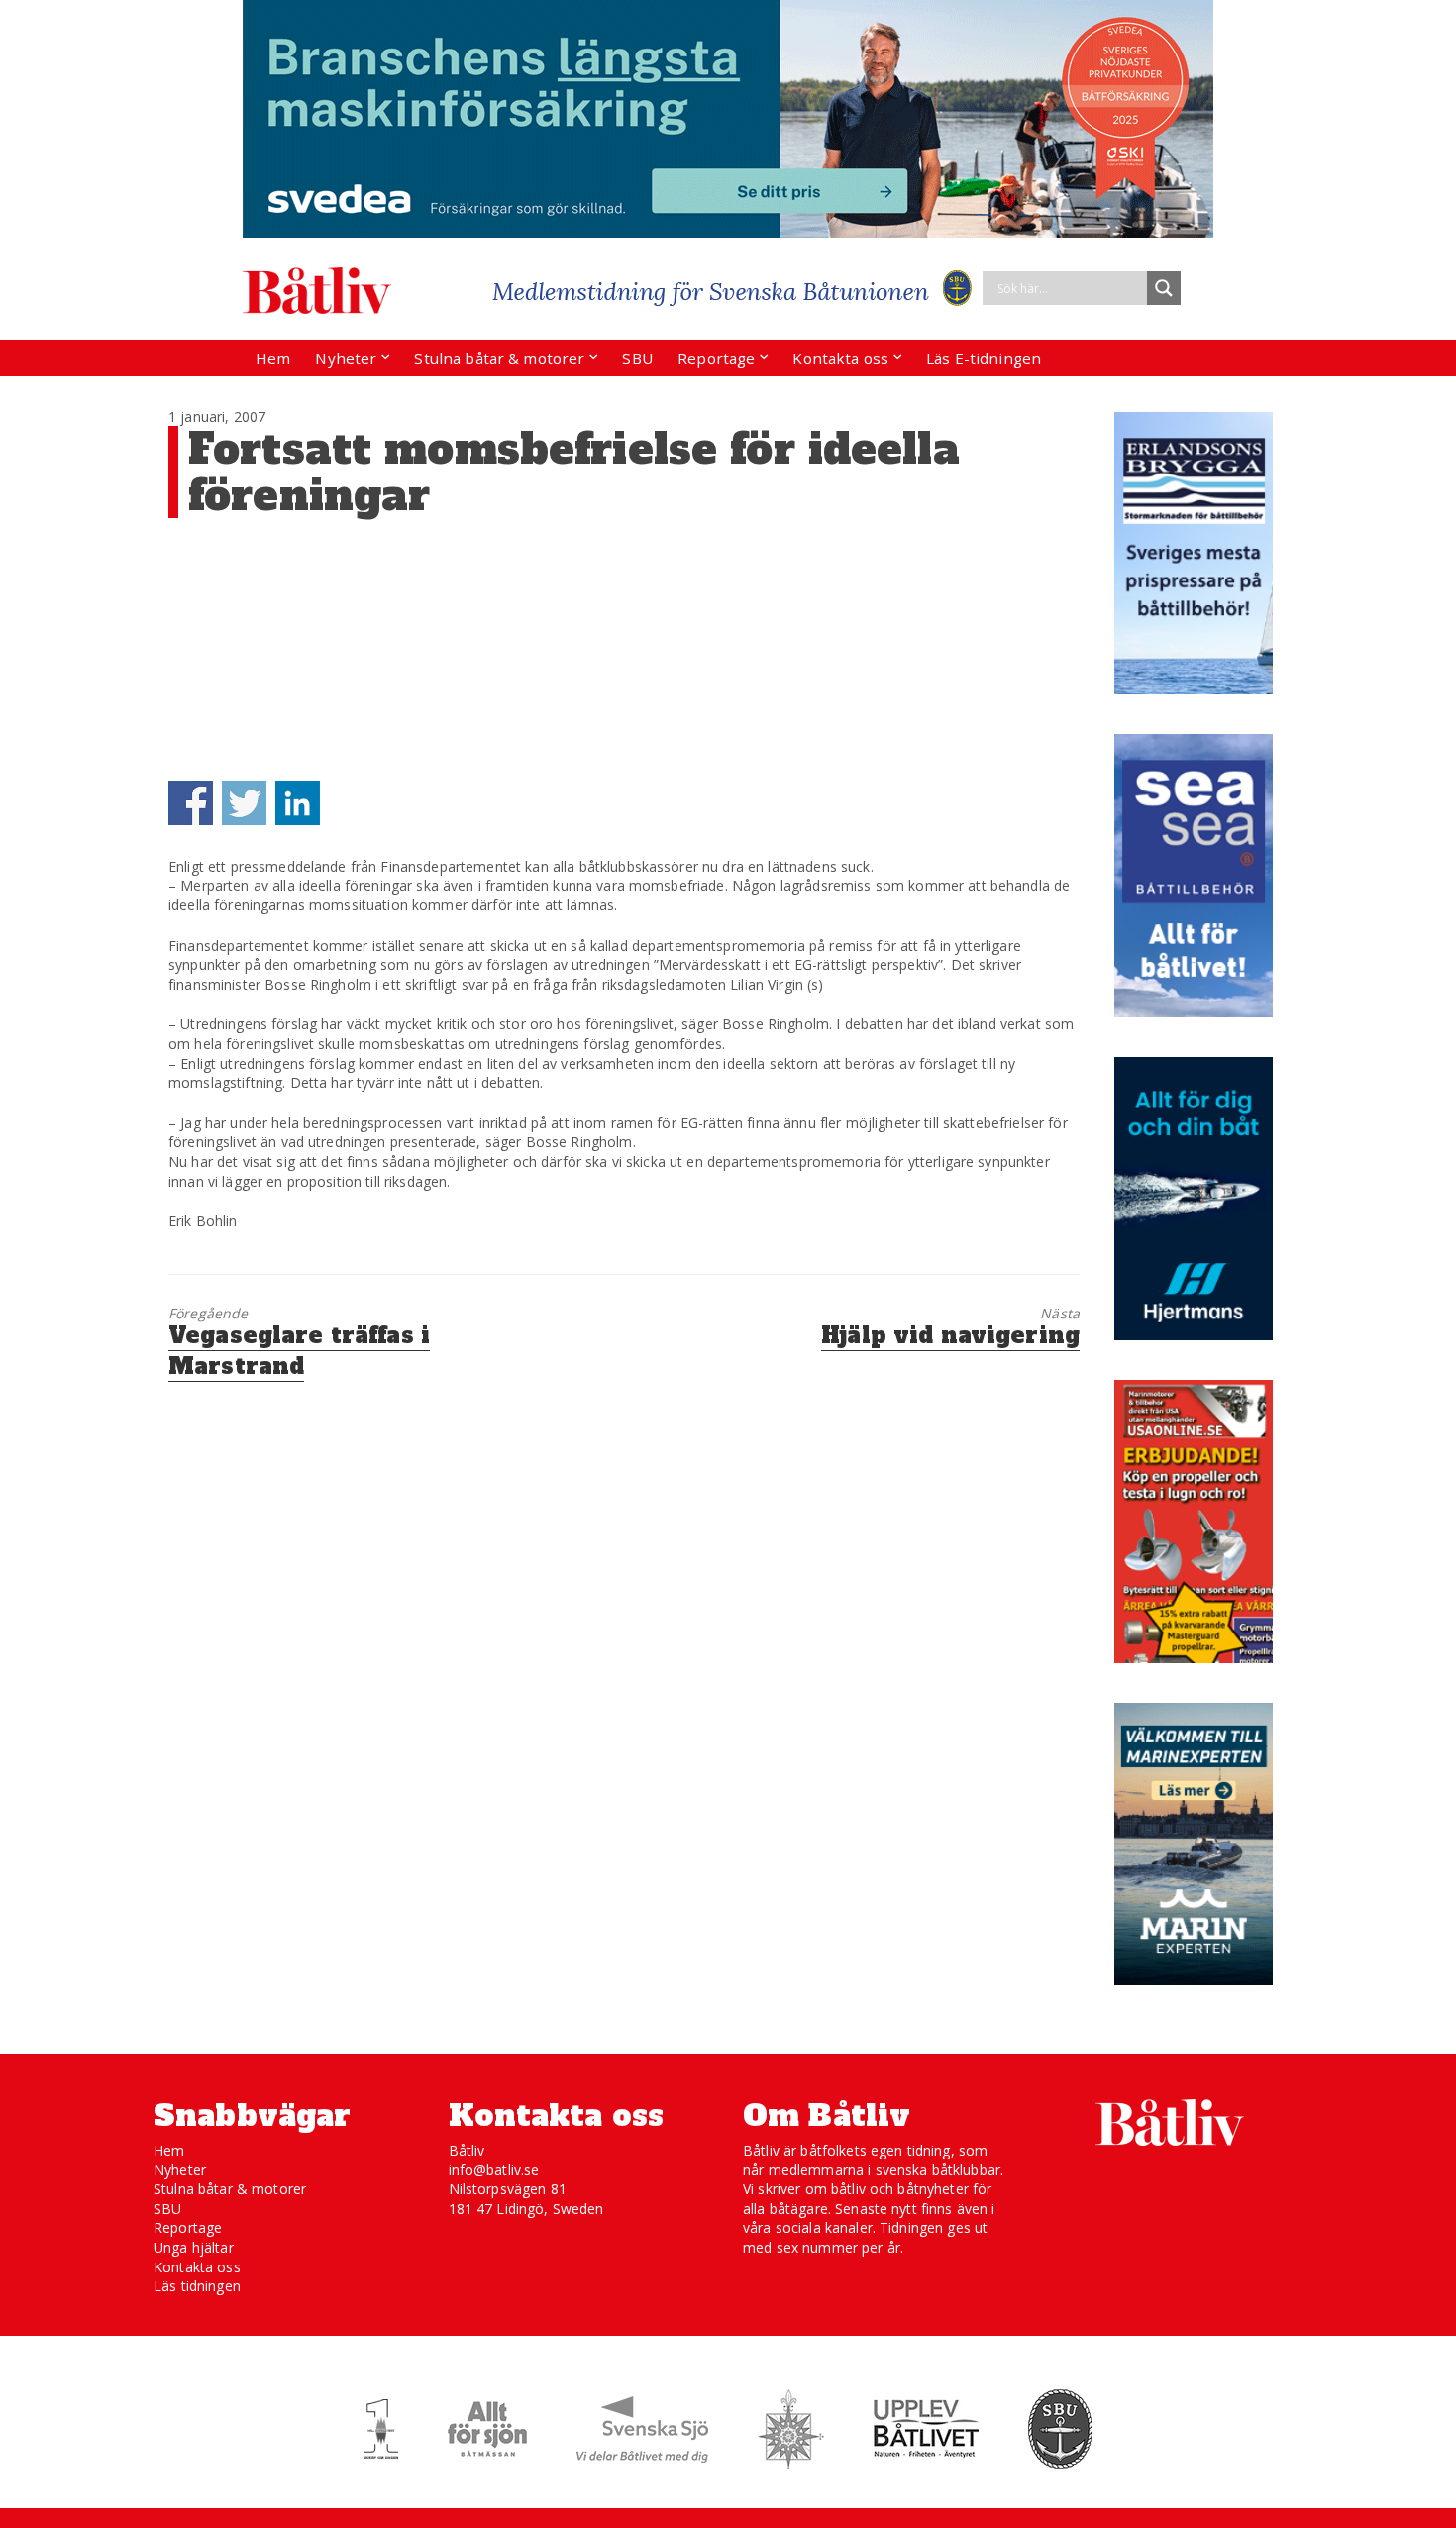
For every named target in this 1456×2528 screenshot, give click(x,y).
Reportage (716, 358)
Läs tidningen (197, 2286)
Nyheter (346, 358)
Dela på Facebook (191, 803)
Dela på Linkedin (298, 803)
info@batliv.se (494, 2170)
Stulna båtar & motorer (499, 358)
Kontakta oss (840, 358)
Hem (273, 358)
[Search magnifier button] (1164, 288)
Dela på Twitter (244, 803)
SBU (637, 358)
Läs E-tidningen (984, 358)
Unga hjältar (194, 2247)
